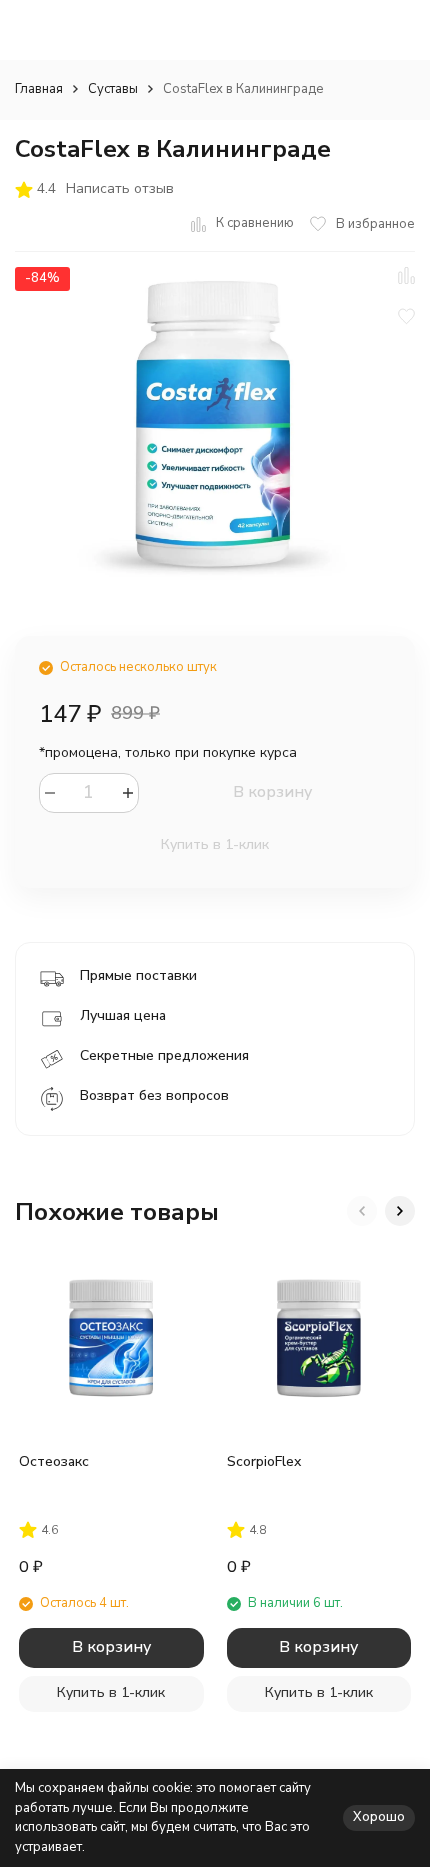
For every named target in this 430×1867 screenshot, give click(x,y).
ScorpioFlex (264, 1461)
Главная (39, 89)
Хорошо (379, 1817)
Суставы (113, 89)
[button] (362, 1211)
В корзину (272, 792)
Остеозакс (54, 1461)
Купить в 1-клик (215, 844)
